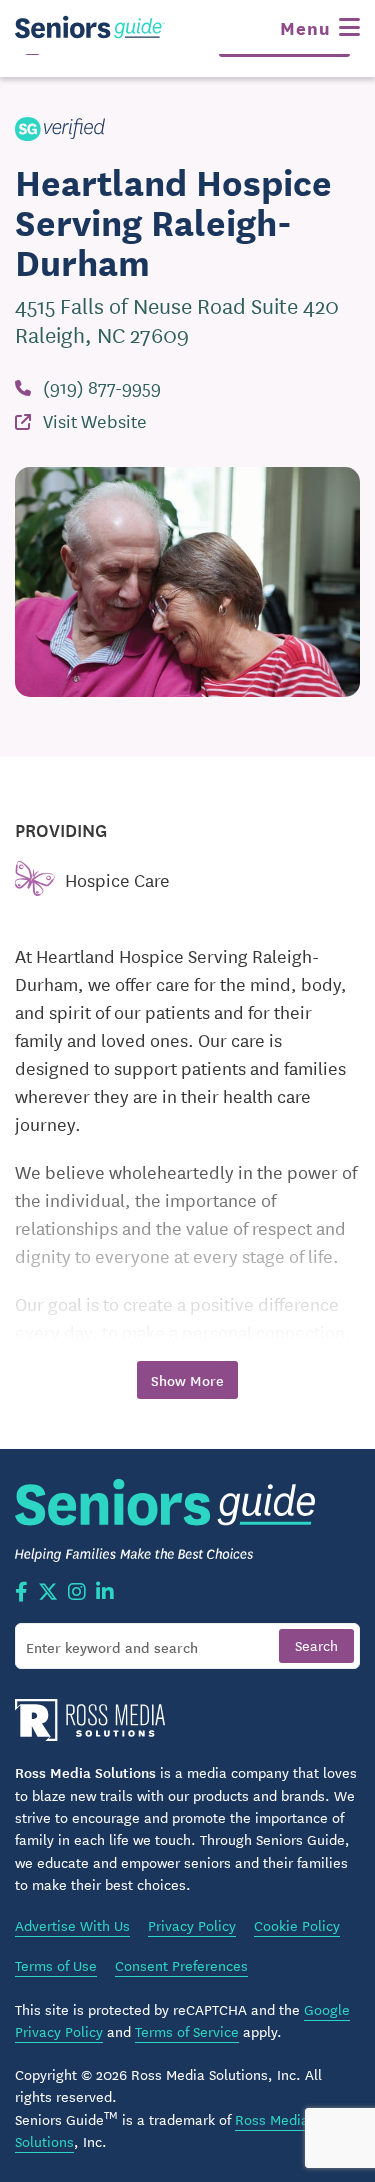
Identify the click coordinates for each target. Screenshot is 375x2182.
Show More (187, 1380)
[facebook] (21, 1593)
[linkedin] (105, 1593)
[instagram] (77, 1593)
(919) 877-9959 (102, 386)
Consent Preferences (181, 1965)
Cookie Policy (297, 1925)
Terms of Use (56, 1965)
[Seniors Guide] (90, 27)
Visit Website (95, 420)
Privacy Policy (192, 1925)
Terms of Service (187, 2031)
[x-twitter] (48, 1593)
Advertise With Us (72, 1925)
